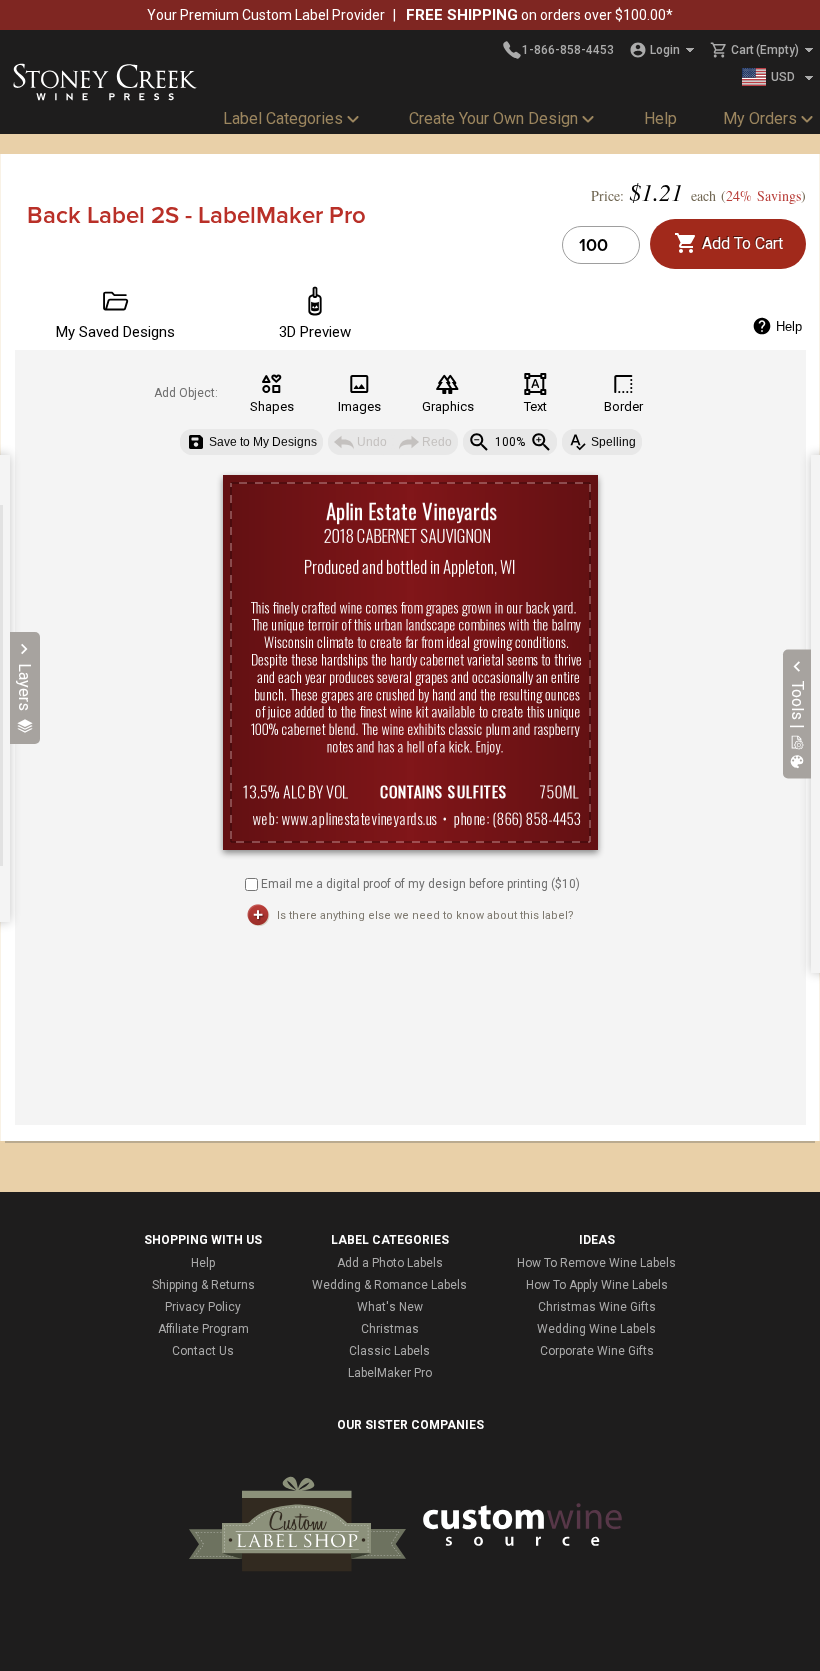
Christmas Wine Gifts (597, 1307)
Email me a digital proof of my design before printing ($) (420, 883)
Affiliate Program (203, 1329)
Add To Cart (740, 243)
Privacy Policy (203, 1307)
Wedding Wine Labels (596, 1329)
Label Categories (283, 118)
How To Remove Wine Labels (596, 1263)
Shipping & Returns (203, 1285)
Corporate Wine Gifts (597, 1351)
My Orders (760, 118)
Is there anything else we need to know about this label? (425, 915)
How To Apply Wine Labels (597, 1285)
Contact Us (203, 1351)
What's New (390, 1307)
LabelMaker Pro (390, 1373)
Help (660, 118)
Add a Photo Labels (390, 1263)
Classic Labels (389, 1351)
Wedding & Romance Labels (389, 1285)
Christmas (390, 1329)
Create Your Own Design (493, 118)
